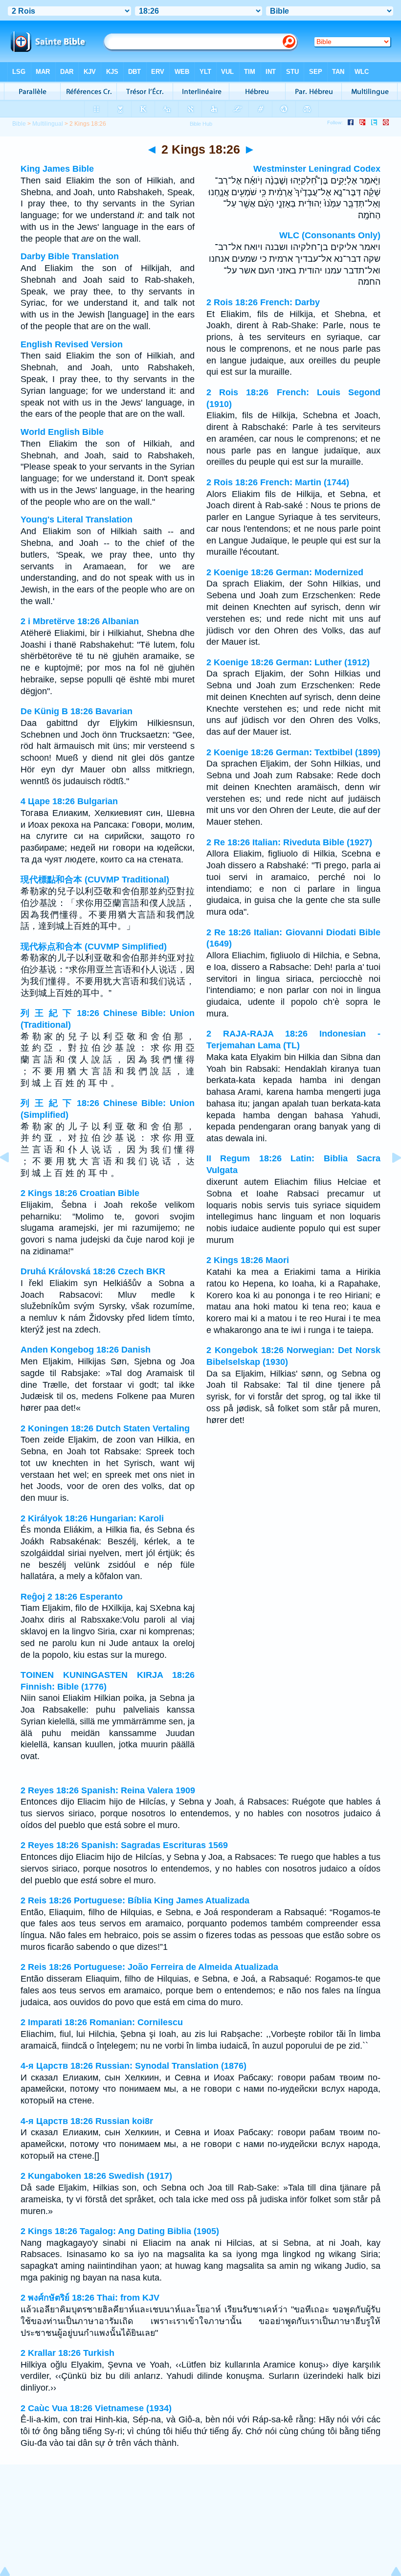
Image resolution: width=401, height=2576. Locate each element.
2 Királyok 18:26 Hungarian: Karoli (92, 1518)
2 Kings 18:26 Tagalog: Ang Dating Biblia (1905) (120, 2231)
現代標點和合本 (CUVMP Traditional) (95, 880)
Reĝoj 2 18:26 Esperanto (72, 1597)
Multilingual (48, 124)
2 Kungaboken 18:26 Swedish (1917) (96, 2176)
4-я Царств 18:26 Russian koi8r (87, 2121)
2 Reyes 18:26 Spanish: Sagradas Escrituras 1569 (124, 1845)
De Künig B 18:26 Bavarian (77, 711)
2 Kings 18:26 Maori (248, 1260)
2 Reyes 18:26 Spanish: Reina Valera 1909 (108, 1790)
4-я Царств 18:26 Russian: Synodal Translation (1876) (134, 2066)
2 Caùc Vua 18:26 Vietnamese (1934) (96, 2408)
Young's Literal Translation (77, 520)
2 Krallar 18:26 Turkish (67, 2353)
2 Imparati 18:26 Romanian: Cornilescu (102, 2022)
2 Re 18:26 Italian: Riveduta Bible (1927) (289, 842)
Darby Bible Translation (70, 256)
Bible (19, 124)
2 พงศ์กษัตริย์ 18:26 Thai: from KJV (90, 2298)
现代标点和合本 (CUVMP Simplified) (94, 947)
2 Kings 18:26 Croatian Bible (80, 1193)
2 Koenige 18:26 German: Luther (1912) (288, 662)
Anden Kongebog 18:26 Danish (86, 1350)
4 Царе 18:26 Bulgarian (69, 801)
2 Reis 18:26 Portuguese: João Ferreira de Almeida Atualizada (149, 1967)
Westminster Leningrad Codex (317, 169)
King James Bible (57, 169)
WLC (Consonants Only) (330, 235)
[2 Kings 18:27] (389, 1179)
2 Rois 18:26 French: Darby (263, 302)
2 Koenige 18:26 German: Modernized (285, 572)
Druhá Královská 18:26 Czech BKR (93, 1271)
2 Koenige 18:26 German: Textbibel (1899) (293, 752)
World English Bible (62, 432)
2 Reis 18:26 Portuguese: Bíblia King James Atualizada (135, 1900)
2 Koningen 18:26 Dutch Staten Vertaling (105, 1428)
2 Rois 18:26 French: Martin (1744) (278, 482)
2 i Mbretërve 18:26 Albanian (80, 621)
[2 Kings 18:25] (12, 1179)
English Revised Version (72, 344)
